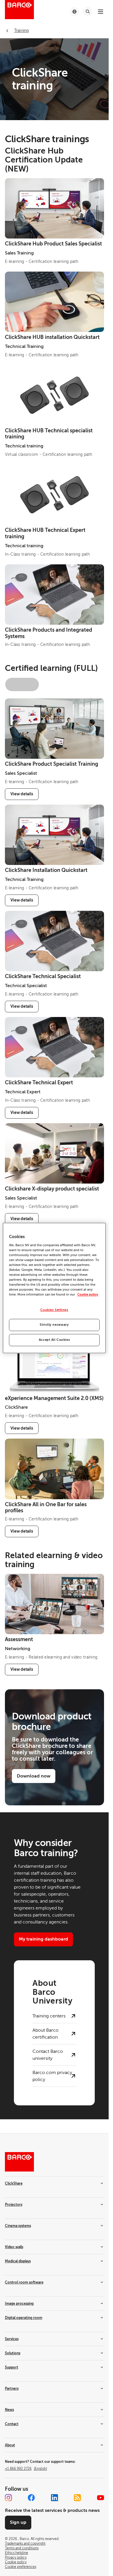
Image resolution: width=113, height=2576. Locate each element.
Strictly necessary (54, 1325)
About (10, 2445)
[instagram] (8, 2498)
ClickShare (14, 2183)
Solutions (13, 2353)
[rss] (77, 2498)
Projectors (14, 2205)
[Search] (88, 12)
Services (12, 2339)
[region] (54, 1288)
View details (22, 794)
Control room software (24, 2282)
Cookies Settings (54, 1310)
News (9, 2410)
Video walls (14, 2247)
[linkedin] (54, 2498)
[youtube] (101, 2498)
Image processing (19, 2304)
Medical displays (18, 2261)
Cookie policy (88, 1295)
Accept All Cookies (54, 1340)
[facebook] (31, 2498)
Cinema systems (18, 2226)
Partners (12, 2389)
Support (12, 2367)
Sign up (18, 2522)
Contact (12, 2424)
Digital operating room (24, 2318)
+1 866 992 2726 (26, 2469)
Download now (34, 1776)
